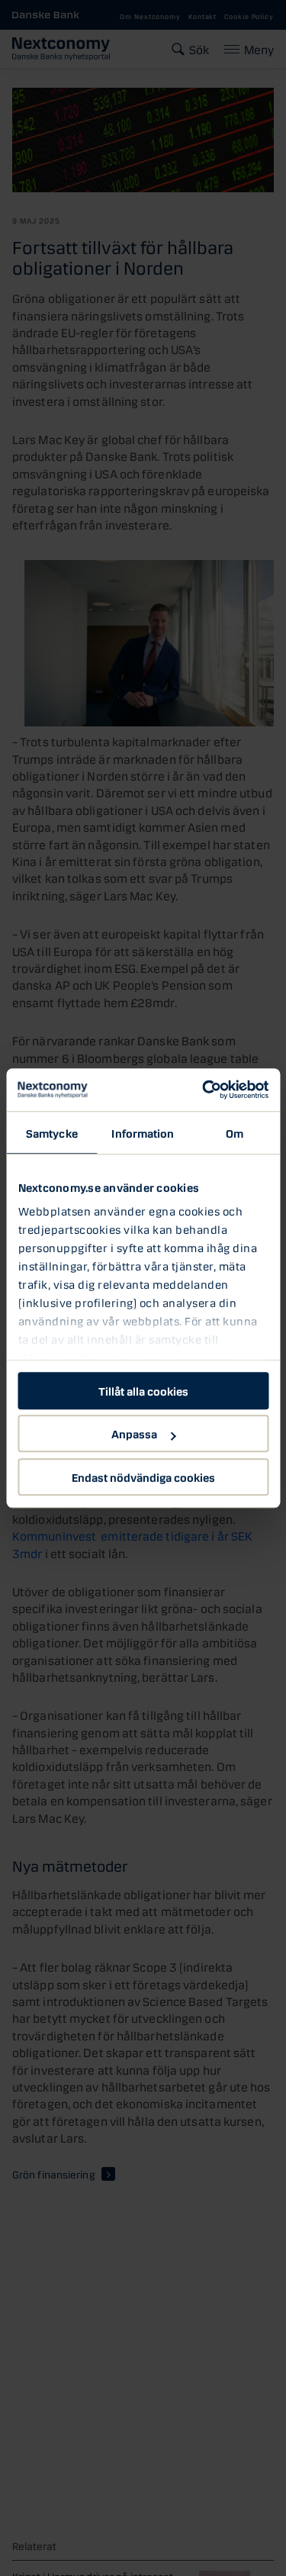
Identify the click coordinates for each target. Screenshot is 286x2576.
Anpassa (134, 1433)
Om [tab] (235, 1132)
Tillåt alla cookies (143, 1390)
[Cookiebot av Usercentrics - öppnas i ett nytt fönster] (204, 1090)
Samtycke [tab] (52, 1132)
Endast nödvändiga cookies (143, 1476)
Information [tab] (143, 1132)
